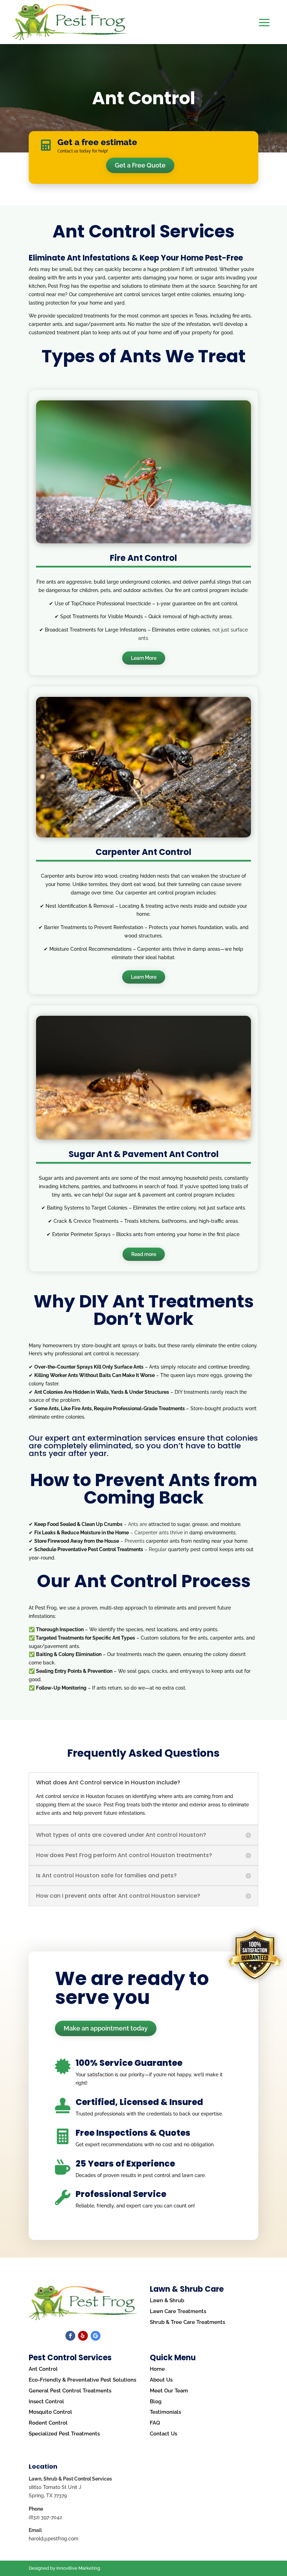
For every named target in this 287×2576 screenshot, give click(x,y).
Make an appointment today (106, 2028)
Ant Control (43, 2369)
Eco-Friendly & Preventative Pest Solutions (82, 2380)
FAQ (155, 2423)
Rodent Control (48, 2423)
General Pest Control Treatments (70, 2391)
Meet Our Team (169, 2391)
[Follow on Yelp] (83, 2336)
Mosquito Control (50, 2412)
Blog (156, 2402)
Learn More (144, 658)
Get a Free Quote (140, 165)
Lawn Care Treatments (178, 2311)
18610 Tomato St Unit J (55, 2487)
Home (157, 2369)
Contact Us (163, 2434)
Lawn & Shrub (167, 2300)
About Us (161, 2380)
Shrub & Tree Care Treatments (187, 2322)
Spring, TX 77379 (48, 2496)
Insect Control (46, 2402)
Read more (144, 1254)
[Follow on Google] (96, 2336)
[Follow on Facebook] (70, 2336)
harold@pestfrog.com (54, 2539)
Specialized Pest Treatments (64, 2434)
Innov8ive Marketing (78, 2568)
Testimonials (165, 2412)
